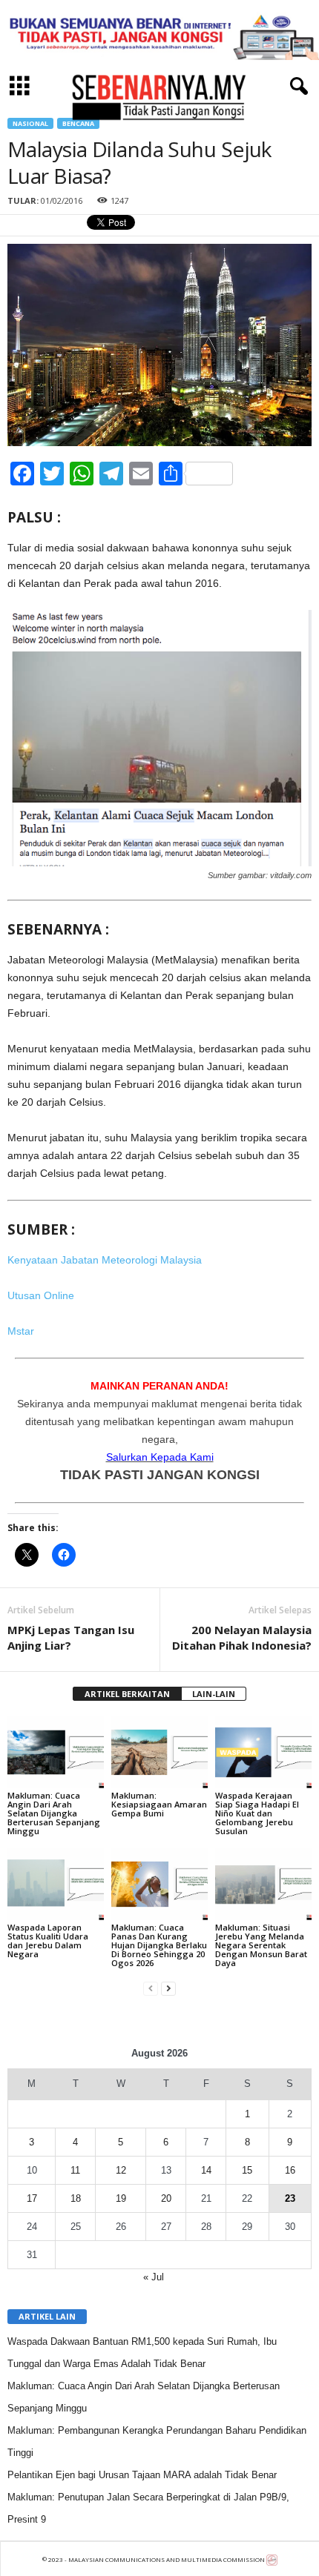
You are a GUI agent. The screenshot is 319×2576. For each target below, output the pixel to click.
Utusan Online (41, 1295)
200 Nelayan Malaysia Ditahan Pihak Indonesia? (242, 1637)
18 (76, 2198)
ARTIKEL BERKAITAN (127, 1694)
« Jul (154, 2277)
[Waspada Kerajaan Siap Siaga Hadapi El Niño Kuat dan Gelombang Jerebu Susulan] (263, 1752)
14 (206, 2170)
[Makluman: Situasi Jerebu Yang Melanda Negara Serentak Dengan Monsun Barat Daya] (263, 1884)
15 (247, 2170)
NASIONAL (30, 123)
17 (32, 2198)
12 (121, 2170)
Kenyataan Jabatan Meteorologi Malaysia (105, 1260)
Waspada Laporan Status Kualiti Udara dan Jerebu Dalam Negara (48, 1941)
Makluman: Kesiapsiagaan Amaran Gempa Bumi (159, 1804)
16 (290, 2170)
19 (121, 2198)
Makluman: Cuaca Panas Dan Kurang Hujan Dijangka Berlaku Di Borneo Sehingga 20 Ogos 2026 (159, 1945)
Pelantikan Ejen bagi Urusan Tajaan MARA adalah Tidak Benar (142, 2475)
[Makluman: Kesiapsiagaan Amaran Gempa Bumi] (159, 1752)
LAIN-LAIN (214, 1694)
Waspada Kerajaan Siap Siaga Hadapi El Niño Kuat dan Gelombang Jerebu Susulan (257, 1813)
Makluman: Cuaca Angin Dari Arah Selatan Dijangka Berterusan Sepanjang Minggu (54, 1813)
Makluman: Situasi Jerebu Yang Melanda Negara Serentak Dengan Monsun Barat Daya (261, 1945)
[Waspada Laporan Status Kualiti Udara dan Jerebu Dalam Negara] (56, 1884)
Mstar (21, 1331)
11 (75, 2170)
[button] (296, 87)
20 (166, 2198)
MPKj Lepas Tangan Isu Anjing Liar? (71, 1637)
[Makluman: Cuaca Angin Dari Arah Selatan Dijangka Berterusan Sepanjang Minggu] (56, 1752)
